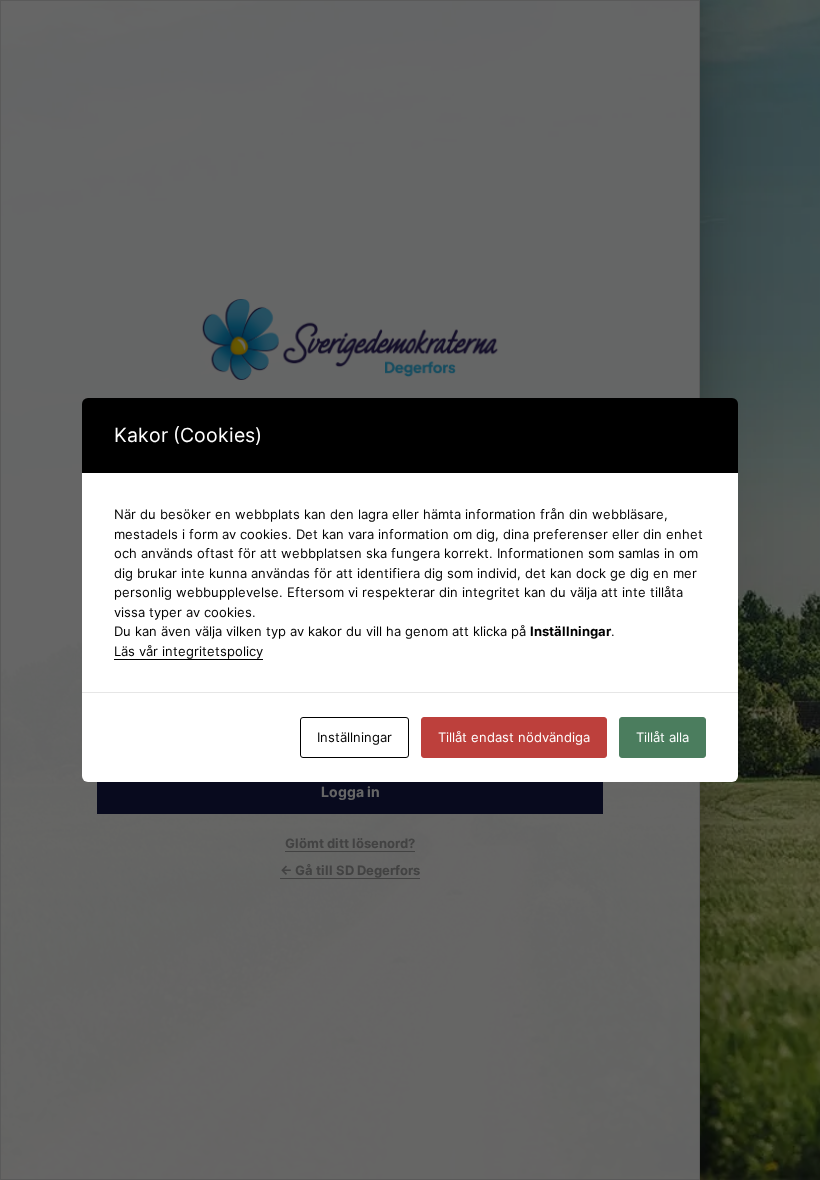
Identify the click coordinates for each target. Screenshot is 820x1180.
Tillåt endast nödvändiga (514, 737)
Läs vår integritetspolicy (188, 651)
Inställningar (354, 737)
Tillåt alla (662, 737)
